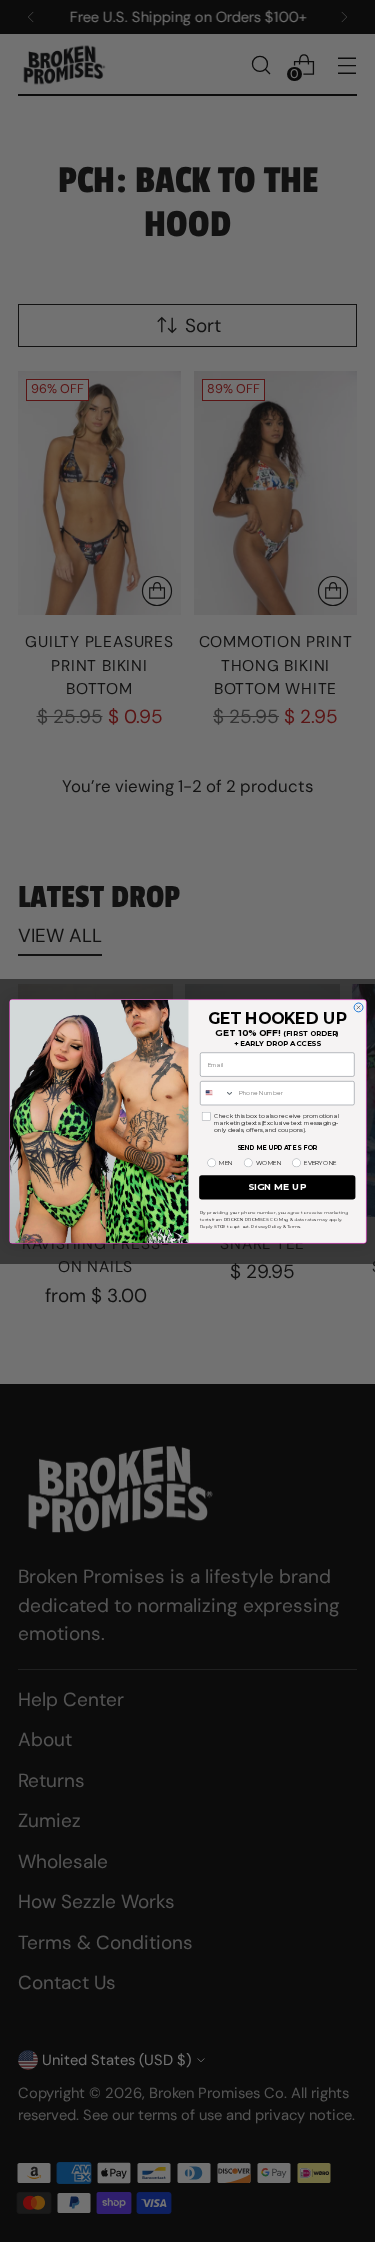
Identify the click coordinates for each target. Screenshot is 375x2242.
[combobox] (217, 1092)
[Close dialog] (358, 1006)
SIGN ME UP (277, 1186)
